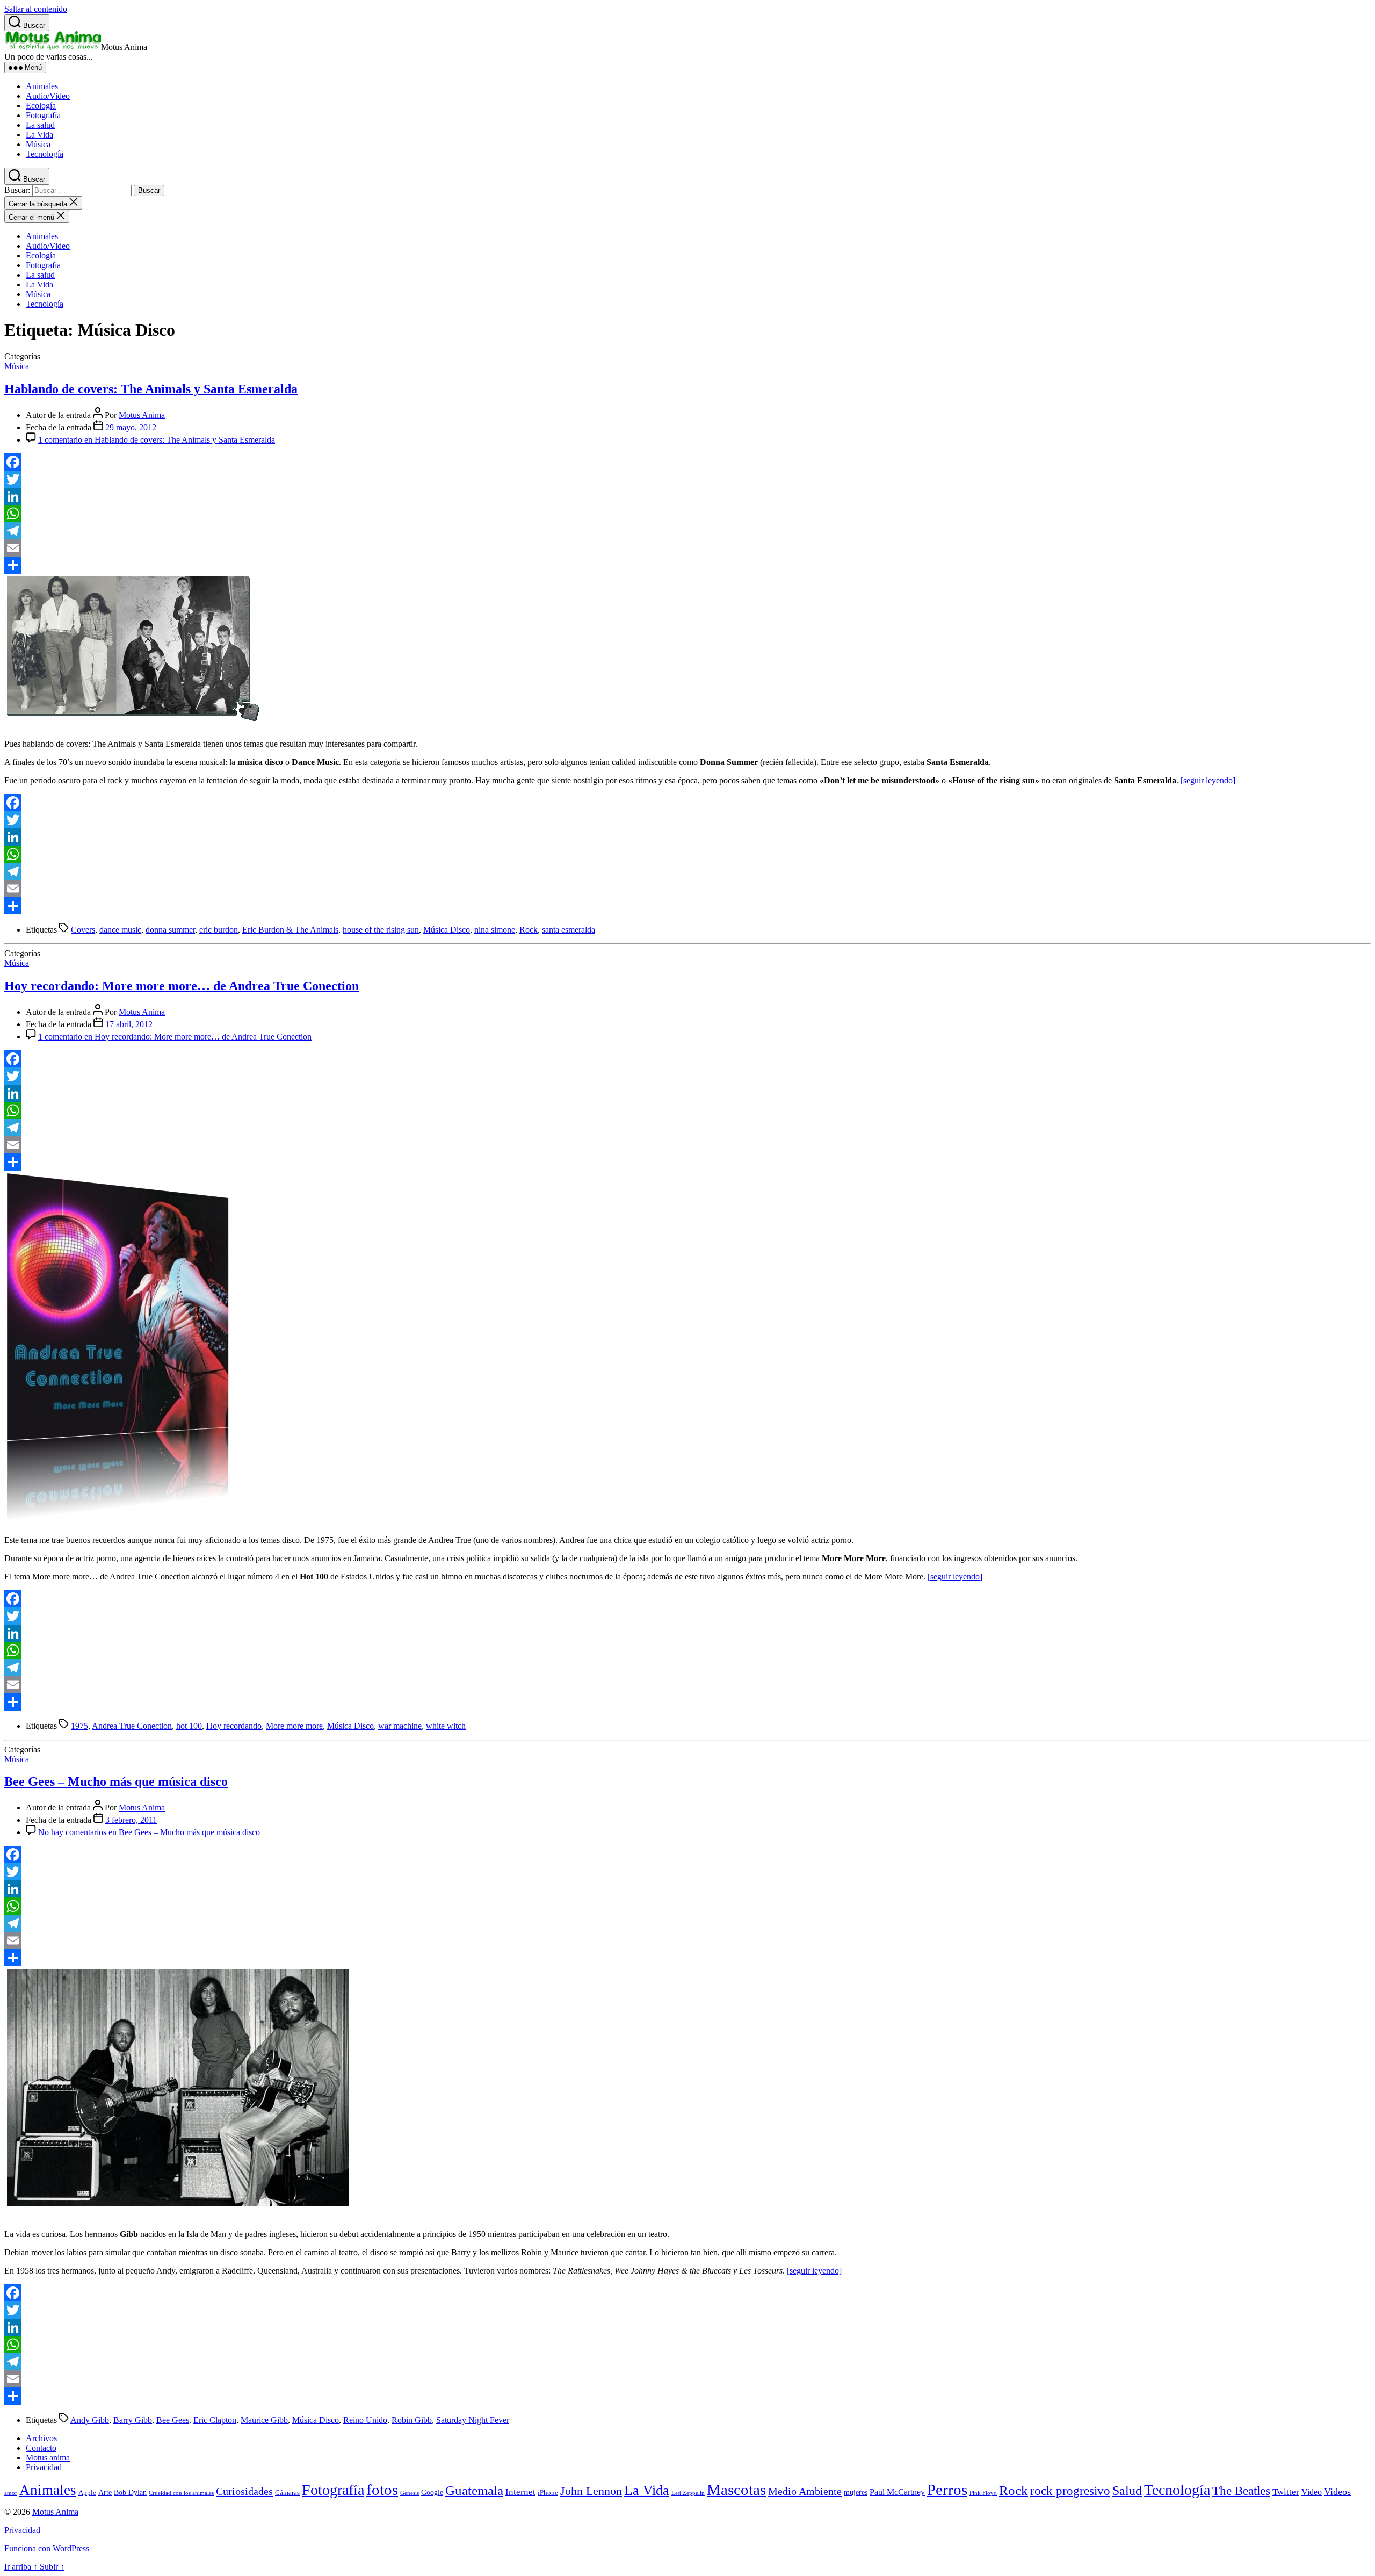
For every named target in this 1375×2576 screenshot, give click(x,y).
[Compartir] (687, 565)
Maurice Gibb (264, 2420)
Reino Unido (365, 2420)
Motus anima (48, 2458)
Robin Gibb (412, 2420)
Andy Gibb (90, 2420)
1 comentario (157, 440)
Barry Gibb (133, 2420)
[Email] (687, 548)
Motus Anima (142, 415)
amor (11, 2493)
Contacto (41, 2448)
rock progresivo (1070, 2491)
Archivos (41, 2438)
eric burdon (219, 930)
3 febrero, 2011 (131, 1820)
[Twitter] (687, 479)
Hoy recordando (234, 1726)
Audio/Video (48, 96)
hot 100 (189, 1726)
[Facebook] (687, 462)
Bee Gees (173, 2420)
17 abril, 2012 (129, 1024)
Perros (947, 2490)
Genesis (410, 2493)
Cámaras (287, 2493)
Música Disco (447, 930)
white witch (446, 1726)
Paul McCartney (897, 2492)
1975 (79, 1726)
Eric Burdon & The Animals (290, 930)
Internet (520, 2492)
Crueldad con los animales (181, 2493)
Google (432, 2492)
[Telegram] (687, 531)
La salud (40, 125)
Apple (87, 2493)
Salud (1127, 2491)
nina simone (495, 930)
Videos (1337, 2492)
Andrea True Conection (132, 1726)
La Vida (39, 135)
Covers (83, 930)
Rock (529, 930)
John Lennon (591, 2491)
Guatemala (474, 2490)
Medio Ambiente (805, 2491)
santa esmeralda (569, 930)
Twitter (1286, 2492)
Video (1312, 2492)
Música (38, 144)
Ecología (41, 106)
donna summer (170, 930)
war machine (400, 1726)
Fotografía (43, 115)
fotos (382, 2490)
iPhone (548, 2493)
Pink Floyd (983, 2493)
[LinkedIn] (687, 496)
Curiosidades (244, 2491)
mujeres (856, 2492)
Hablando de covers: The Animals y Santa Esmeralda (151, 389)
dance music (120, 930)
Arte (105, 2492)
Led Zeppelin (688, 2493)
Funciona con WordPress (47, 2548)
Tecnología (45, 154)
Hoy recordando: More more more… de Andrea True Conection (182, 986)
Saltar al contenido (36, 9)
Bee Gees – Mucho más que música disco (116, 1781)
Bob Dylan (130, 2492)
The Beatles (1241, 2491)
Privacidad (44, 2467)
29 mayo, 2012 (131, 427)
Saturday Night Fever (473, 2420)
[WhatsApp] (687, 514)
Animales (42, 86)
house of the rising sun (381, 930)
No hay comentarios (149, 1832)
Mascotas (736, 2490)
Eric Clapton (215, 2420)
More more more (294, 1726)
